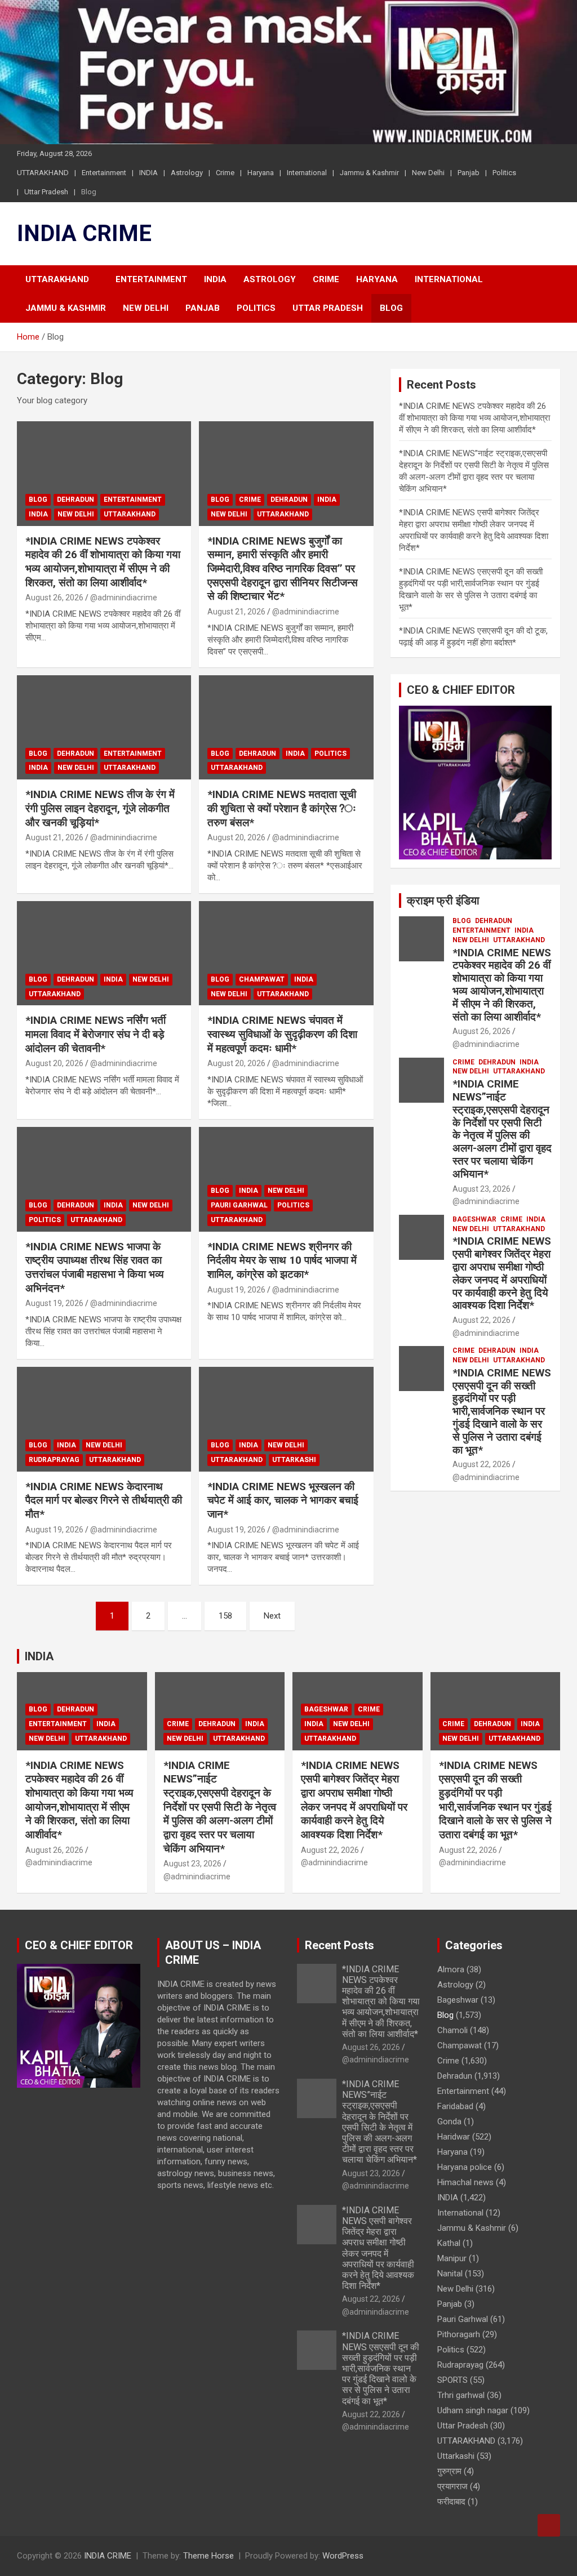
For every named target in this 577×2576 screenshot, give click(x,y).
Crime (225, 173)
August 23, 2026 (481, 1189)
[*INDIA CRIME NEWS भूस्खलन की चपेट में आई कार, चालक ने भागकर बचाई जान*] (286, 1419)
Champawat (262, 979)
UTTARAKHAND (43, 173)
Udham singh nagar (473, 2410)
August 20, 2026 (236, 837)
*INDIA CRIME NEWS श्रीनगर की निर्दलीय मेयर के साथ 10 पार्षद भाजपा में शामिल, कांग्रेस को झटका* (282, 1260)
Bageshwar (474, 1219)
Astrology (187, 173)
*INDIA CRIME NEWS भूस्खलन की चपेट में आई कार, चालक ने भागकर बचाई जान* (283, 1500)
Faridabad (455, 2106)
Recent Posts (339, 1945)
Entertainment (104, 173)
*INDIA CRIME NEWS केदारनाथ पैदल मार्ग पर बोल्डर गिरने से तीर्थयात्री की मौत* (104, 1500)
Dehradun (76, 500)
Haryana (261, 173)
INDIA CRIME (84, 233)
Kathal (449, 2243)
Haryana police (465, 2167)
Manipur (452, 2258)
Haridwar (454, 2137)
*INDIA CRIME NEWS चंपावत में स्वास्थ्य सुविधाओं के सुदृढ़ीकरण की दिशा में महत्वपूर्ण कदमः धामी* (282, 1034)
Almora (451, 1969)
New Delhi (428, 173)
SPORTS (452, 2380)
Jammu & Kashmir (369, 173)
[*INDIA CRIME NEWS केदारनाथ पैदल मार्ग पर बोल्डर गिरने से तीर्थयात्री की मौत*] (104, 1419)
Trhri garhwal (461, 2395)
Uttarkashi (294, 1460)
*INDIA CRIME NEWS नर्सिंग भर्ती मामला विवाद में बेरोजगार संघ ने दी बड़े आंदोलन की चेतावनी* (96, 1034)
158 (225, 1616)
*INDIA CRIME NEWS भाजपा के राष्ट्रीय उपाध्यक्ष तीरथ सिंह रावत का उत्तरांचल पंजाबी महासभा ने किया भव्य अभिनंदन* (95, 1267)
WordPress (343, 2556)
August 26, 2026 (54, 598)
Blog (89, 192)
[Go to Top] (549, 2525)
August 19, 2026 (54, 1303)
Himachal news (465, 2182)
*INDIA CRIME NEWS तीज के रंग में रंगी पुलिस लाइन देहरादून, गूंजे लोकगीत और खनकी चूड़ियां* (100, 808)
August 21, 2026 (236, 612)
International (307, 173)
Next (272, 1616)
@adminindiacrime (124, 598)
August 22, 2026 (481, 1320)
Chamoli (452, 2030)
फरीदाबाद (451, 2502)
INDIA (148, 173)
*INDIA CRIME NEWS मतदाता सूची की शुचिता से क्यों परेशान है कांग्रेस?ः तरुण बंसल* (282, 808)
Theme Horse (208, 2556)
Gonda (449, 2122)
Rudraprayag (54, 1460)
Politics (504, 173)
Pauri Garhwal (239, 1205)
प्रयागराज (452, 2486)
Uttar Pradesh (46, 192)
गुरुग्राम (449, 2471)
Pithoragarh (459, 2334)
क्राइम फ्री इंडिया (443, 901)
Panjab (469, 173)
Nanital (450, 2274)
